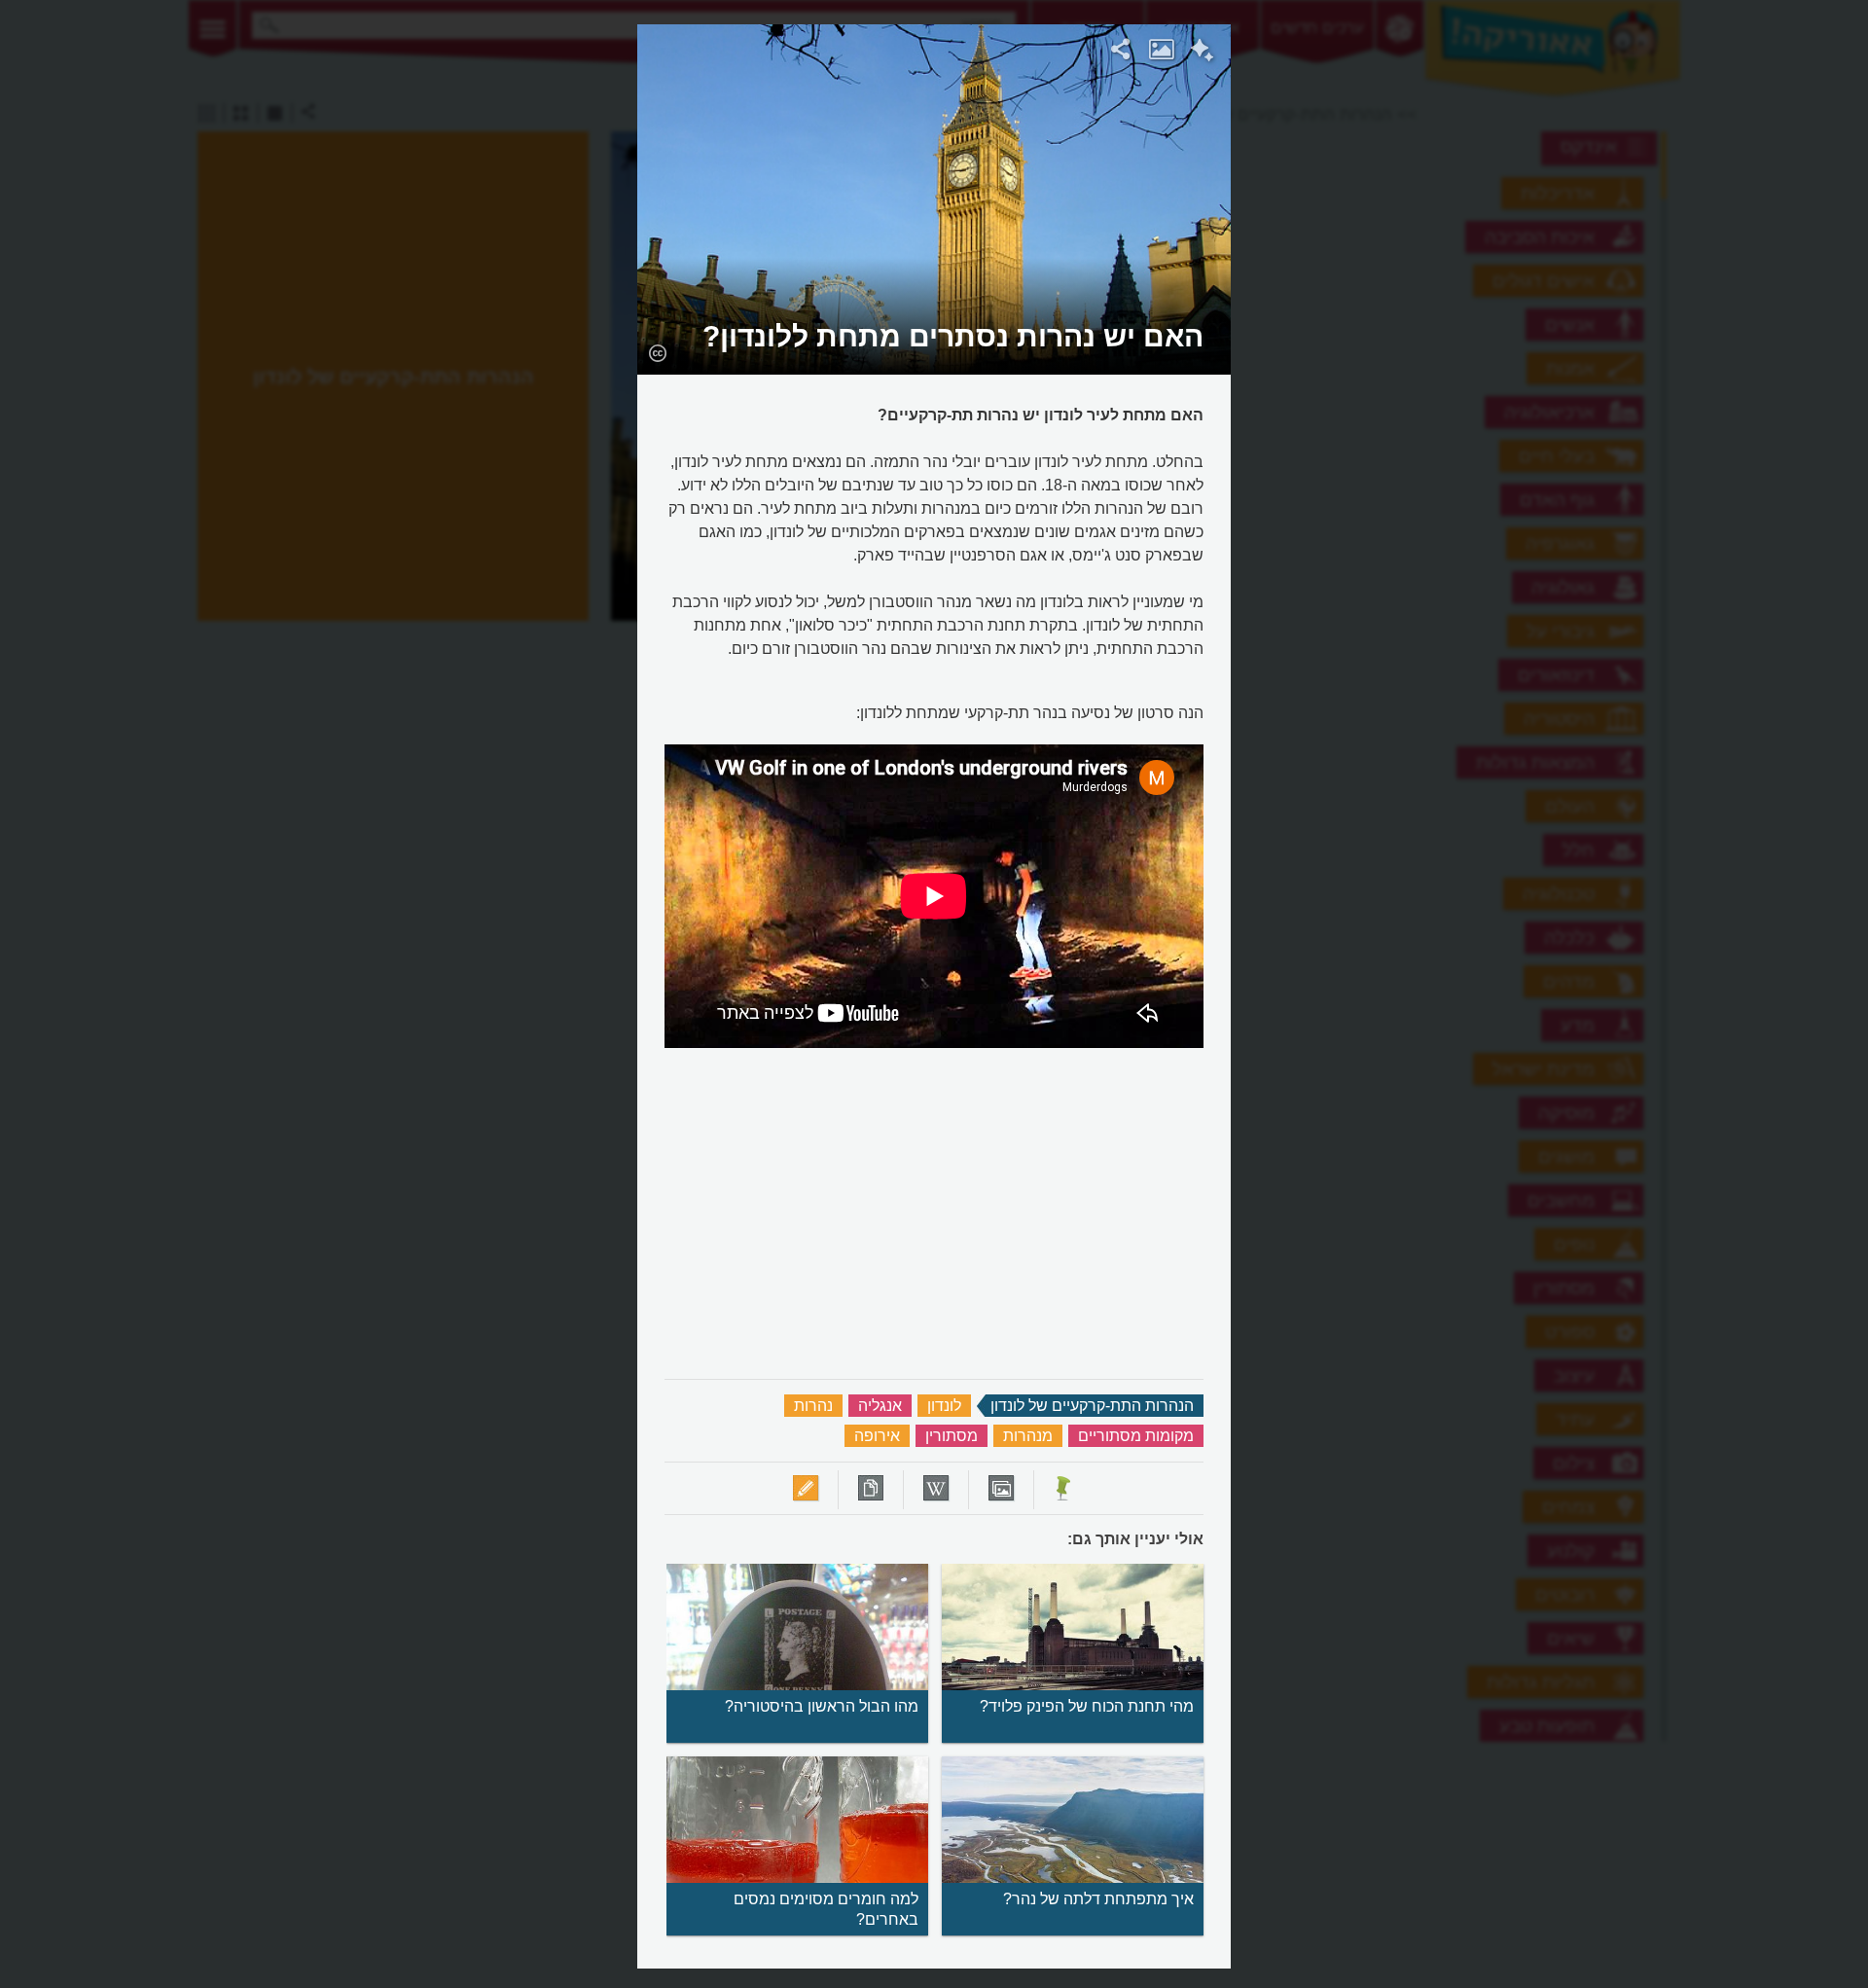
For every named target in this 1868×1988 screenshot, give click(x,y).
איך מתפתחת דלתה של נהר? (1098, 1899)
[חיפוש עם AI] (1202, 53)
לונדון (944, 1406)
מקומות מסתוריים (1136, 1436)
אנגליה (880, 1406)
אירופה (877, 1436)
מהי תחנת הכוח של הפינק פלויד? (1087, 1706)
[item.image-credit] (657, 352)
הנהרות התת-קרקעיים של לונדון (1092, 1406)
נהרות (813, 1406)
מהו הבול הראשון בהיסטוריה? (822, 1706)
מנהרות (1028, 1436)
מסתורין (952, 1436)
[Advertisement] (1482, 316)
